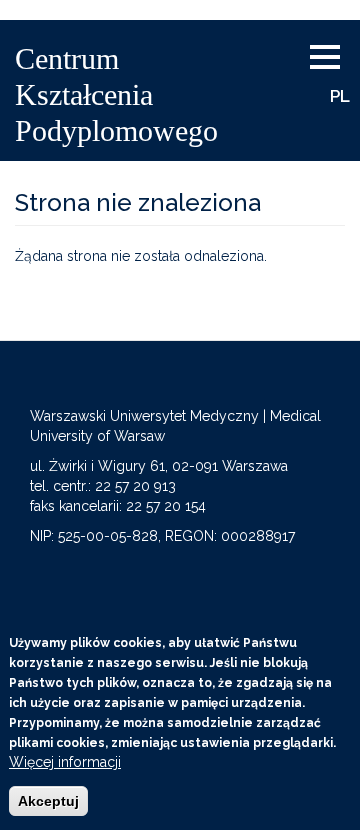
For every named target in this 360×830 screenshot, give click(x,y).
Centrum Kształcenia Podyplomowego (116, 94)
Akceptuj (48, 801)
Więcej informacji (65, 762)
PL (340, 96)
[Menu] (333, 58)
